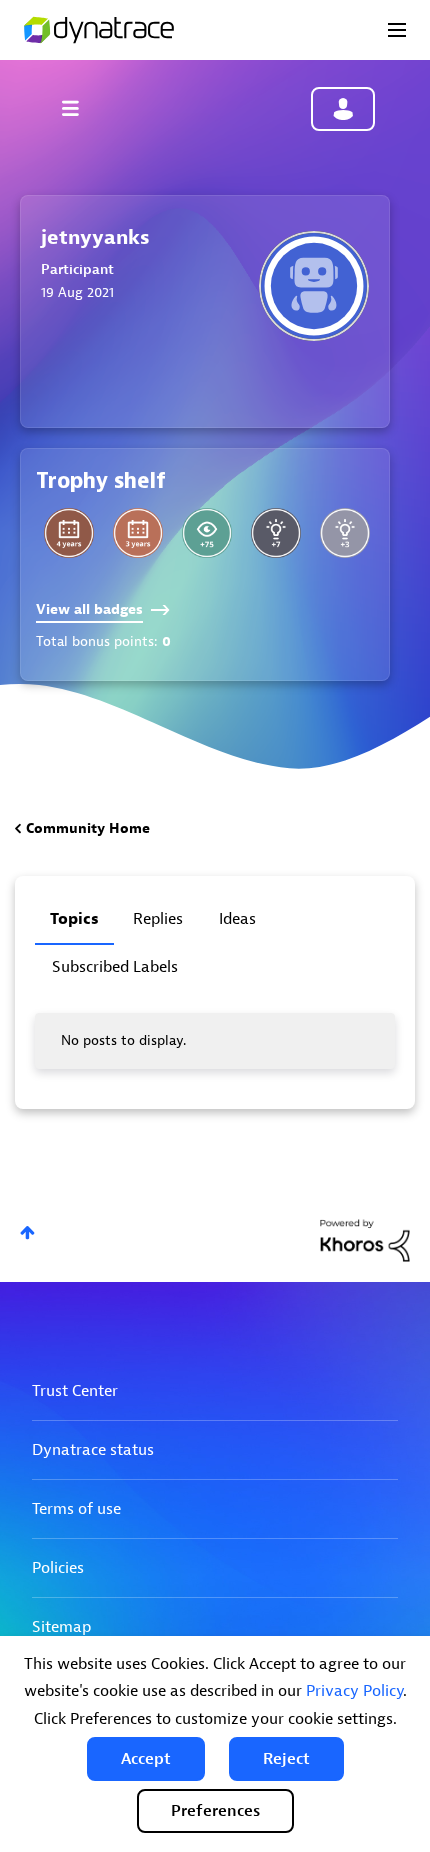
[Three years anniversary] (138, 533)
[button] (146, 1759)
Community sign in (343, 109)
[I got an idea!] (345, 533)
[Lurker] (207, 533)
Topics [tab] (74, 919)
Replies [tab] (158, 919)
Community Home (88, 828)
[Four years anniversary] (69, 533)
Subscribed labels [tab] (115, 967)
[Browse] (80, 108)
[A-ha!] (276, 533)
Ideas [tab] (237, 919)
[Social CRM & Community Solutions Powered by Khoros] (365, 1239)
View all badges (89, 609)
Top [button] (27, 1232)
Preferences (215, 1811)
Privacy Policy (354, 1691)
